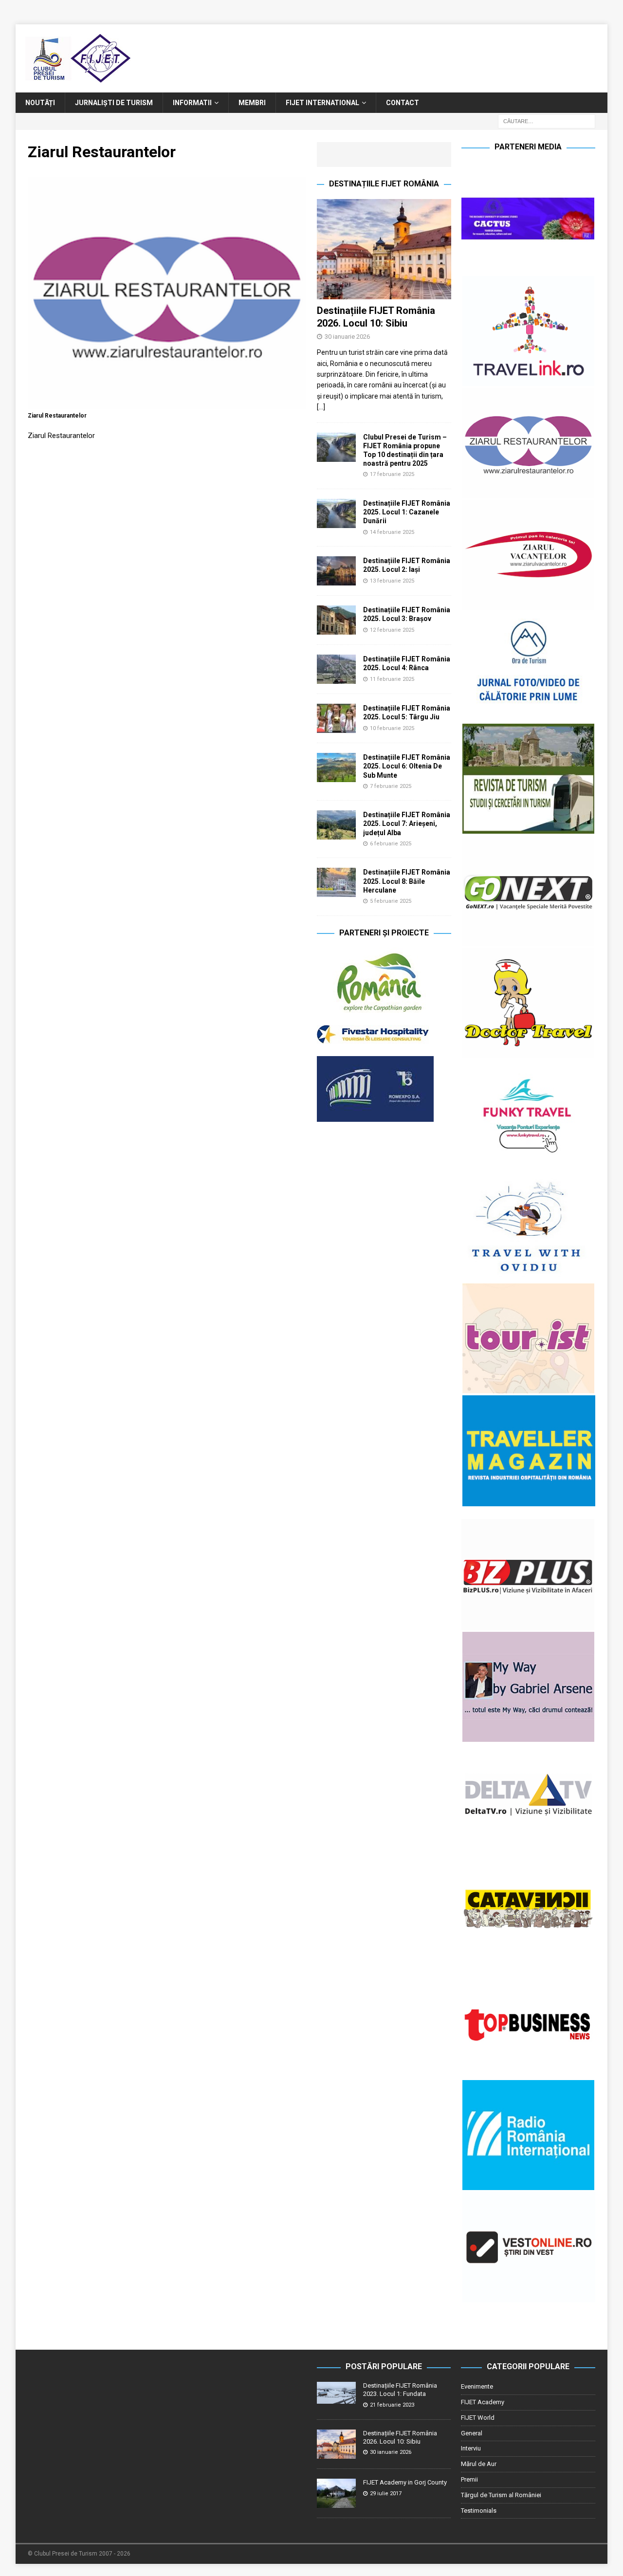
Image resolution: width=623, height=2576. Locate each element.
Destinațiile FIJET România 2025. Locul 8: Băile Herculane (407, 881)
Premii (469, 2479)
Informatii (192, 103)
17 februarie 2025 (392, 474)
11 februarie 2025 (392, 679)
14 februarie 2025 (392, 532)
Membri (252, 103)
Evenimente (477, 2386)
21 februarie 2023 (392, 2405)
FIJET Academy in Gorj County (405, 2482)
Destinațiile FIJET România (384, 184)
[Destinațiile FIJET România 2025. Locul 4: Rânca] (336, 669)
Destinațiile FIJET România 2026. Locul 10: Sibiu (400, 2437)
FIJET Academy (483, 2402)
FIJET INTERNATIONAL (322, 103)
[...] (321, 407)
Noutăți (40, 103)
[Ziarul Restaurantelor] (167, 404)
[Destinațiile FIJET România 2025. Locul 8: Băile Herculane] (336, 882)
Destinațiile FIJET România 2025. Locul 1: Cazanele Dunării (407, 512)
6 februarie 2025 (391, 844)
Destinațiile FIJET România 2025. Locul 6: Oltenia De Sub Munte (407, 766)
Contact (403, 103)
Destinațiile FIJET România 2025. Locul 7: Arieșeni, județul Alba (407, 823)
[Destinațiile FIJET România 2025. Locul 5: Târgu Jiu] (336, 718)
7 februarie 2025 (391, 786)
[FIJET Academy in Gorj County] (336, 2493)
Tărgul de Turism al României (501, 2495)
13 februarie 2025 (392, 581)
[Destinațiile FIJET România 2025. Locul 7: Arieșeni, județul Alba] (336, 825)
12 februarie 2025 (392, 630)
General (472, 2433)
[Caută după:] (547, 121)
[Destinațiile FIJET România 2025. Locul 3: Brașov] (336, 620)
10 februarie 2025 (392, 728)
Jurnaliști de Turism (114, 103)
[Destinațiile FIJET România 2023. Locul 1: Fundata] (336, 2393)
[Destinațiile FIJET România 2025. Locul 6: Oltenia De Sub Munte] (336, 767)
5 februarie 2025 (391, 901)
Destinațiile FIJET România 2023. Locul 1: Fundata (400, 2390)
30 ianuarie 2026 (347, 337)
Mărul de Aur (479, 2464)
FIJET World (478, 2418)
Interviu (471, 2448)
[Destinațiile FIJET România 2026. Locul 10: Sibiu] (384, 249)
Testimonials (479, 2511)
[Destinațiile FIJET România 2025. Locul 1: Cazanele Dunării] (336, 513)
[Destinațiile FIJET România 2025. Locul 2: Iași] (336, 571)
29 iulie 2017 (386, 2494)
